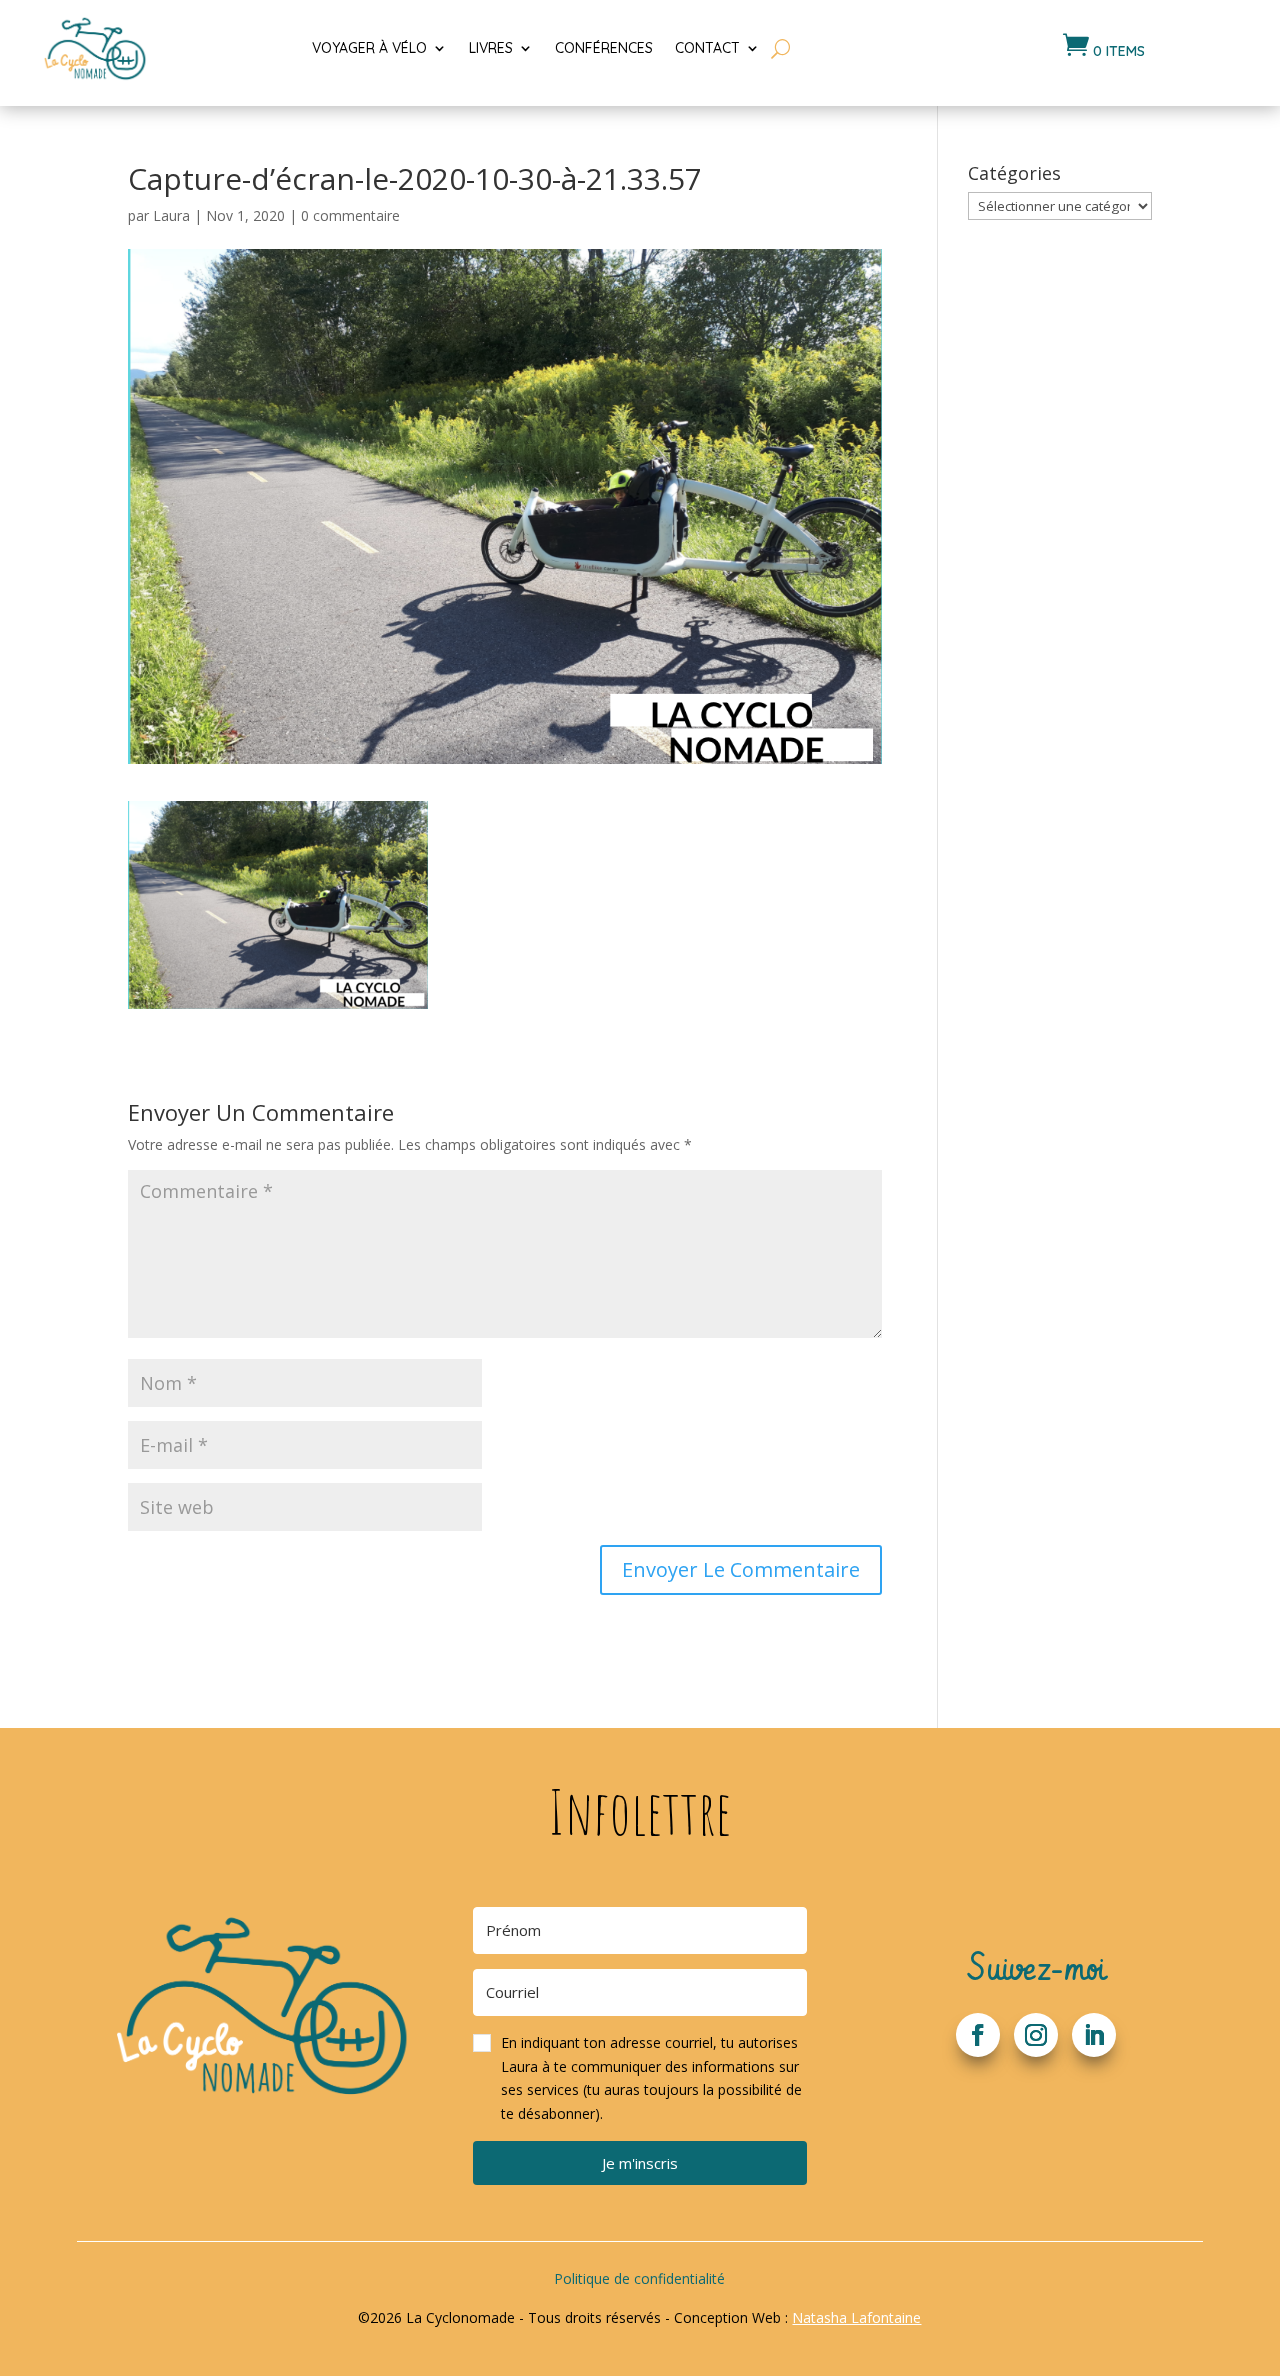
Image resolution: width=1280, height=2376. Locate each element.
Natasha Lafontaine (856, 2317)
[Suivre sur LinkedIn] (1094, 2035)
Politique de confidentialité (639, 2278)
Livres (491, 48)
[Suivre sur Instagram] (1036, 2035)
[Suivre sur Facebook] (978, 2035)
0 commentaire (350, 215)
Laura (171, 215)
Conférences (604, 48)
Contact (707, 48)
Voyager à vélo (369, 48)
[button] (640, 2078)
